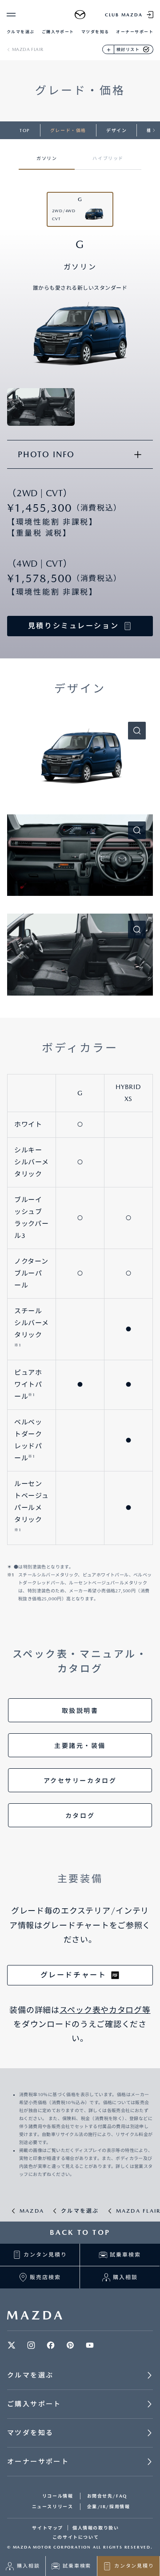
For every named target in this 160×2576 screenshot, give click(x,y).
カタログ (80, 1816)
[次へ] (154, 130)
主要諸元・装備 (80, 1746)
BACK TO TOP (80, 2232)
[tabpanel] (80, 994)
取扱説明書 (80, 1711)
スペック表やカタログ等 (105, 2010)
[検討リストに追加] (108, 49)
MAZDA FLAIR (28, 49)
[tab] (47, 154)
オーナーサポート (135, 32)
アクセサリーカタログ (80, 1781)
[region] (80, 154)
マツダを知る (95, 32)
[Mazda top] (80, 15)
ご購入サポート (58, 32)
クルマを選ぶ (21, 32)
